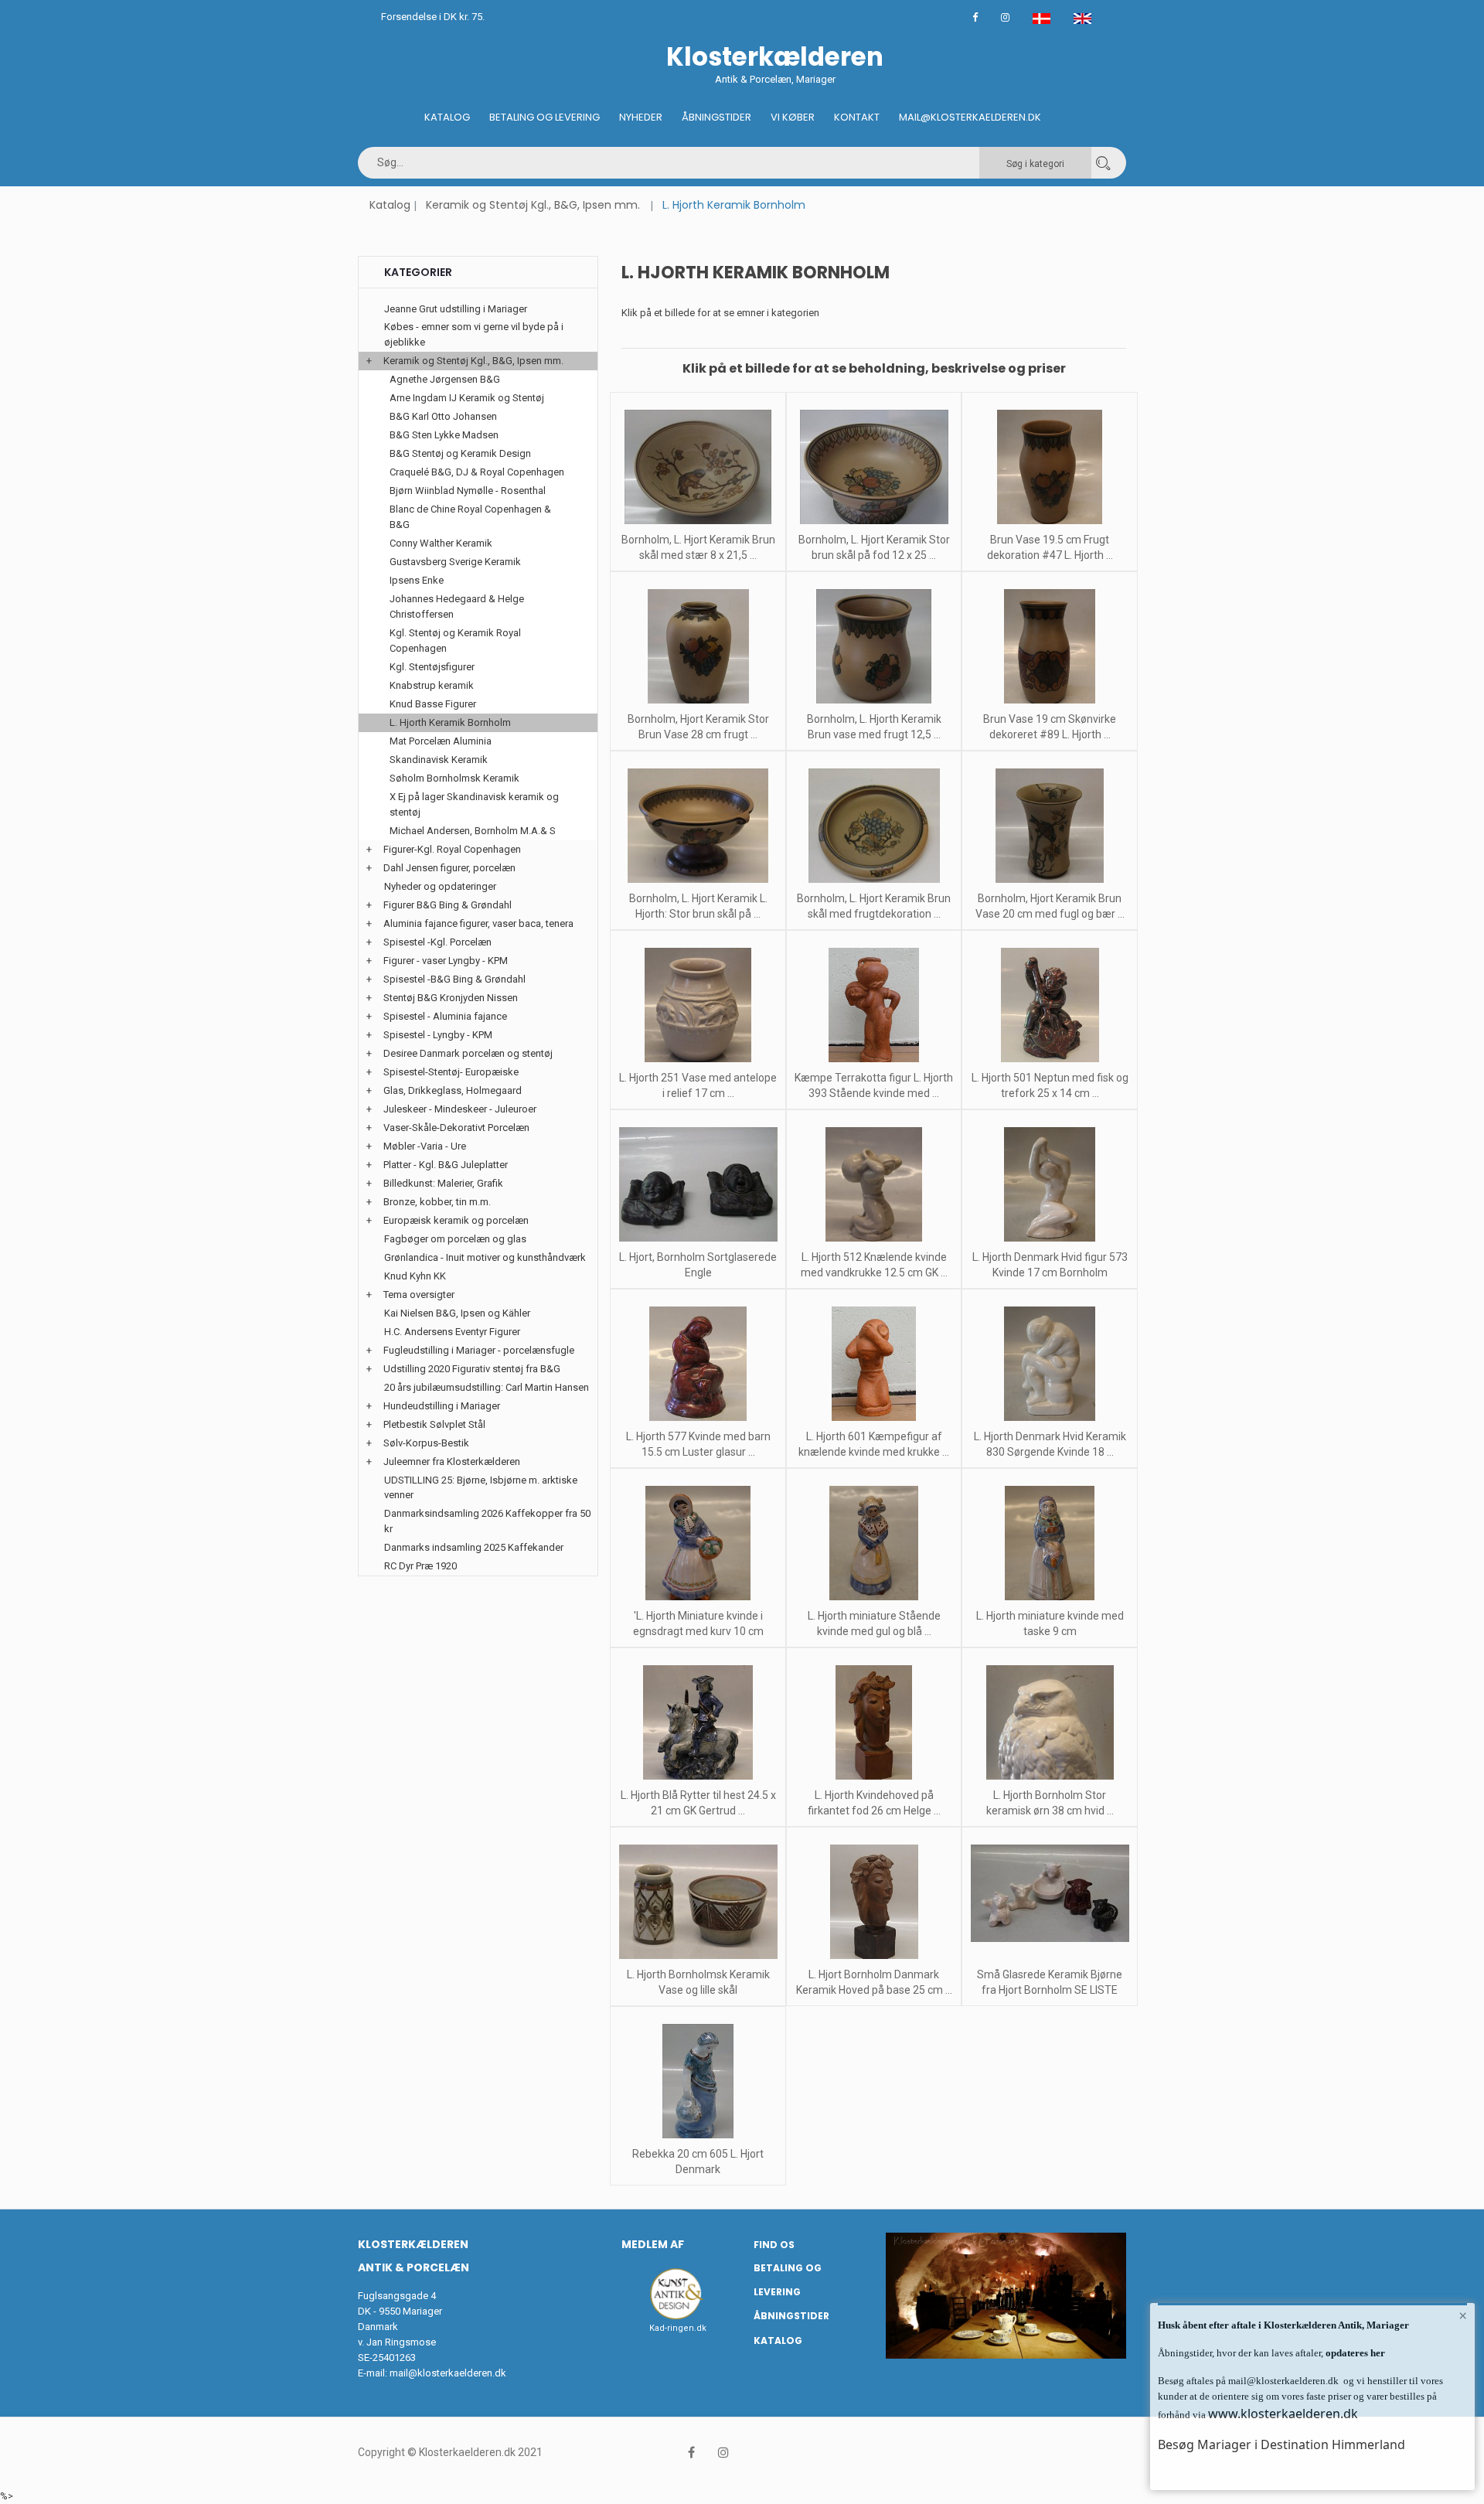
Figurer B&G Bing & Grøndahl (448, 905)
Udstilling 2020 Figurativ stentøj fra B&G (472, 1369)
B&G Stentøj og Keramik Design (460, 453)
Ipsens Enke (417, 580)
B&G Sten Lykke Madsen (444, 435)
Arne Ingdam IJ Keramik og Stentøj (467, 398)
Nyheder (641, 117)
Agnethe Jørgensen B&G (445, 379)
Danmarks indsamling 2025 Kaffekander (474, 1547)
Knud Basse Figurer (433, 704)
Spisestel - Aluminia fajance (445, 1016)
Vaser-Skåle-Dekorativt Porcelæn (456, 1128)
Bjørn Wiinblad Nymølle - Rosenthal (468, 491)
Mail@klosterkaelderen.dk (970, 117)
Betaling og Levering (545, 117)
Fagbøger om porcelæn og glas (455, 1239)
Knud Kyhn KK (415, 1276)
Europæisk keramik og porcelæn (456, 1220)
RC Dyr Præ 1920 (420, 1566)
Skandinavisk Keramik (439, 760)
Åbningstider (716, 117)
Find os (774, 2245)
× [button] (1463, 2315)
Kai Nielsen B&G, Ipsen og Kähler (457, 1313)
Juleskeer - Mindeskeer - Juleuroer (460, 1109)
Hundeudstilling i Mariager (442, 1406)
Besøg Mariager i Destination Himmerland (1281, 2444)
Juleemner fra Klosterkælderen (452, 1462)
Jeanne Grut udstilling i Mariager (456, 309)
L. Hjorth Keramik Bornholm (450, 722)
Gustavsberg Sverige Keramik (455, 562)
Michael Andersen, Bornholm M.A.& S (473, 831)
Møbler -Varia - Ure (425, 1146)
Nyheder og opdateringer (440, 886)
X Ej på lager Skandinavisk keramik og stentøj (474, 804)
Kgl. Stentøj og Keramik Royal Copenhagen (455, 640)
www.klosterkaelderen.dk (1283, 2414)
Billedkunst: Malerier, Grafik (443, 1183)
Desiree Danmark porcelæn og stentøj (468, 1053)
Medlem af (653, 2244)
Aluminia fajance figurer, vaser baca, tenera (478, 923)
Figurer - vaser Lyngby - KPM (446, 961)
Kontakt (857, 117)
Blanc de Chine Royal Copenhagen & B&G (470, 517)
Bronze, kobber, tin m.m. (437, 1202)
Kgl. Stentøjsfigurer (432, 667)
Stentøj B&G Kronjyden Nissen (451, 998)
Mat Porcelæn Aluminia (441, 741)
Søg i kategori (1035, 164)
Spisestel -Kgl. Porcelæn (437, 942)
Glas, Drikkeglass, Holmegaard (453, 1090)
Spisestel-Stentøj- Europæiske (451, 1072)
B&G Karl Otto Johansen (443, 416)
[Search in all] (1103, 163)
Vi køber (793, 117)
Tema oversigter (419, 1295)
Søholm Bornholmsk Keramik (454, 778)
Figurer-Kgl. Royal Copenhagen (452, 849)
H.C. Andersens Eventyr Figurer (452, 1332)
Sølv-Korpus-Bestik (426, 1443)
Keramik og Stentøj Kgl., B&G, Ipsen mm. (533, 205)
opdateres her (1354, 2353)
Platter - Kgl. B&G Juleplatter (446, 1165)
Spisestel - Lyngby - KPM (438, 1035)
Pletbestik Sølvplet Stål (434, 1424)
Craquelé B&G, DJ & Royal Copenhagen (477, 472)
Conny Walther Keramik (441, 543)
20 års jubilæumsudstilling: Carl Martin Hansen (487, 1387)
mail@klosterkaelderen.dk (448, 2373)
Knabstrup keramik (432, 685)
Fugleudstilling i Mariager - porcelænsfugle (479, 1350)
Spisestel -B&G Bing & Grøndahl (454, 979)
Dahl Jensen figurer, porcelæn (449, 868)
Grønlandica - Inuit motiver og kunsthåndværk (485, 1257)
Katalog (447, 117)
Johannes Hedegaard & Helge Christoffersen (457, 606)
